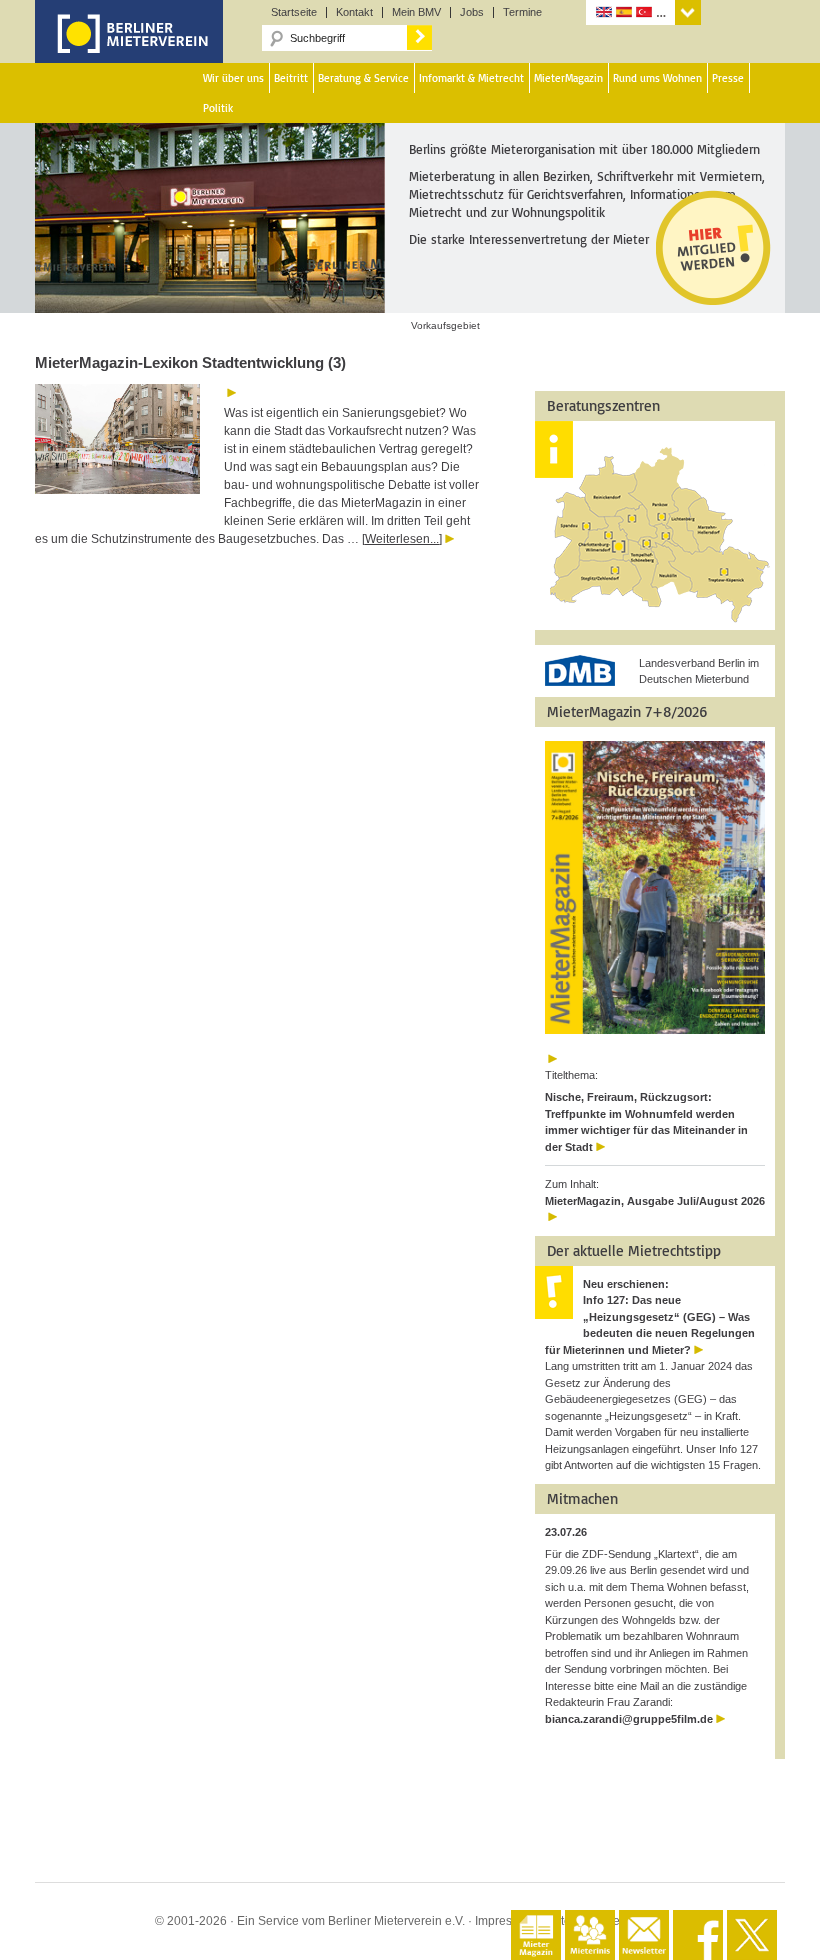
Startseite (294, 12)
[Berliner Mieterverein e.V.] (129, 48)
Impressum (505, 1921)
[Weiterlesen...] (402, 539)
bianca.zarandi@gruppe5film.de (629, 1719)
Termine (522, 12)
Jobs (472, 12)
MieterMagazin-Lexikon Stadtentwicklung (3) (190, 362)
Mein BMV (416, 12)
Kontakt (354, 12)
